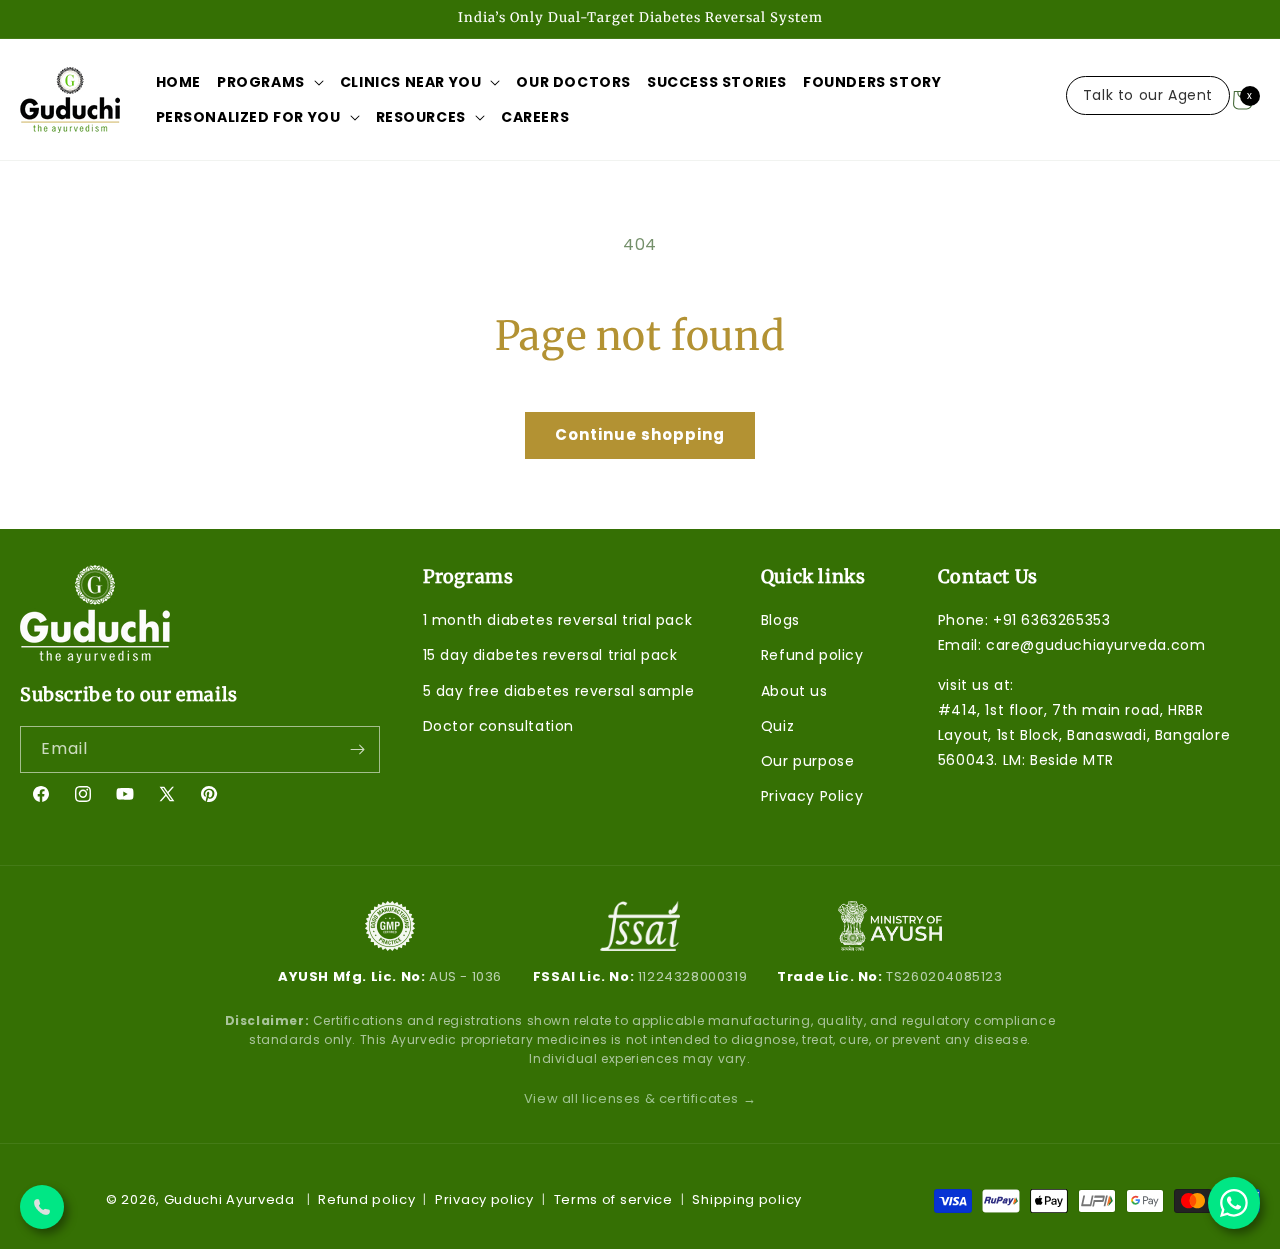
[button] (270, 82)
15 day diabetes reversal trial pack (550, 656)
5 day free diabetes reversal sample (559, 691)
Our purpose (808, 761)
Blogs (780, 620)
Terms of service (613, 1199)
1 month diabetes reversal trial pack (558, 620)
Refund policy (812, 656)
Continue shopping (640, 434)
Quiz (777, 726)
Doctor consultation (498, 726)
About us (794, 691)
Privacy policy (484, 1199)
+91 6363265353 (1051, 620)
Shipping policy (747, 1199)
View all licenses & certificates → (640, 1098)
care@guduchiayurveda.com (1095, 646)
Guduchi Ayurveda (229, 1199)
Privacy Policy (812, 796)
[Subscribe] (357, 749)
